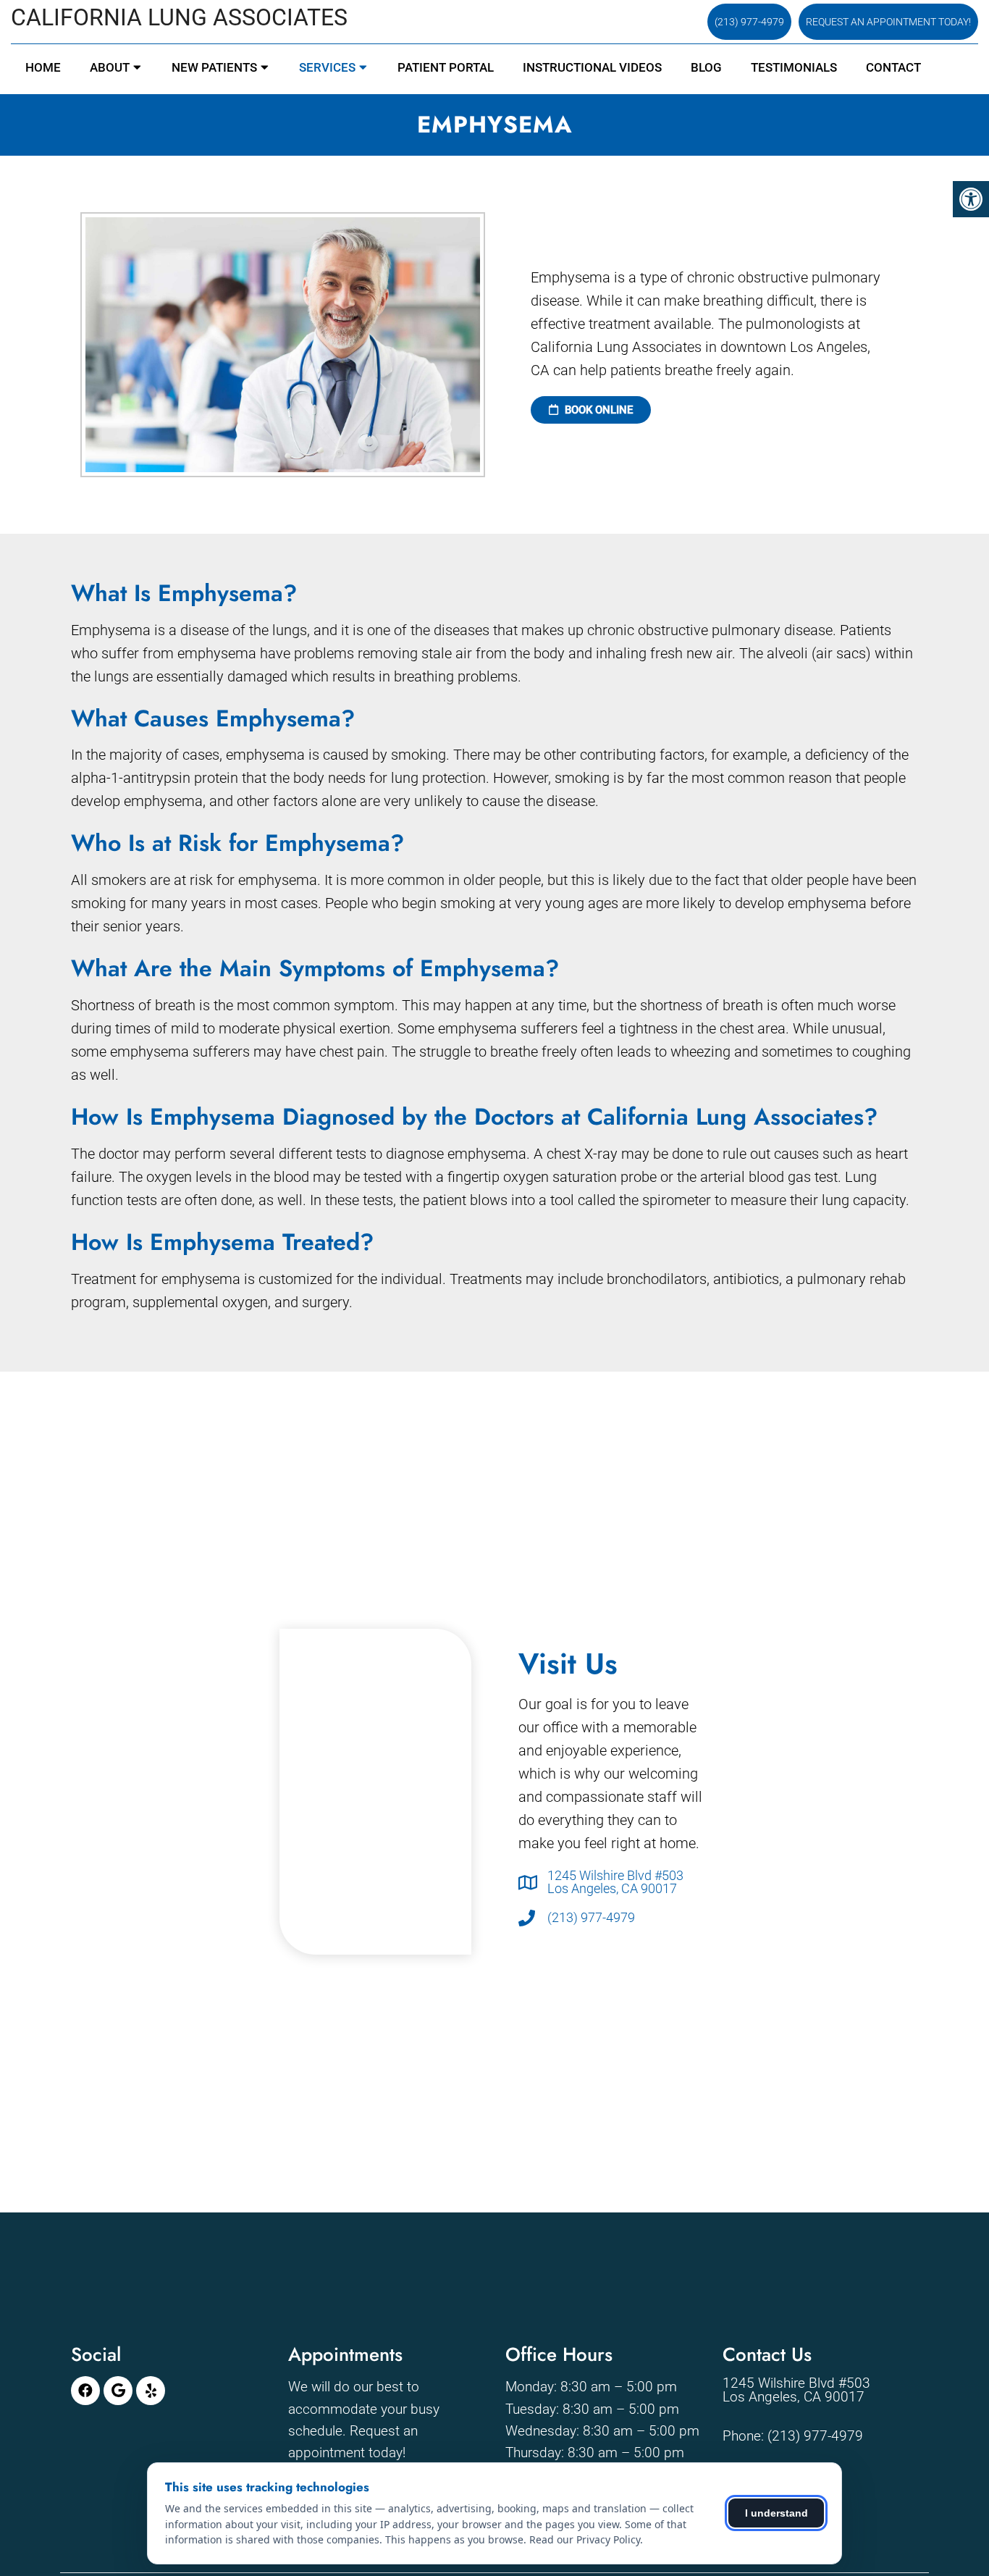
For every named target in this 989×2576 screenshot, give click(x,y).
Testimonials (794, 67)
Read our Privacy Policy (585, 2539)
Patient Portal (446, 67)
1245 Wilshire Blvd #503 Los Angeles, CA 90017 (615, 1882)
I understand (777, 2513)
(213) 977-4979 (749, 22)
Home (43, 67)
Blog (706, 67)
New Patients (214, 67)
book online (597, 410)
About (110, 67)
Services (327, 67)
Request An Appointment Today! (888, 22)
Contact (893, 67)
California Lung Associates (179, 17)
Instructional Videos (592, 67)
